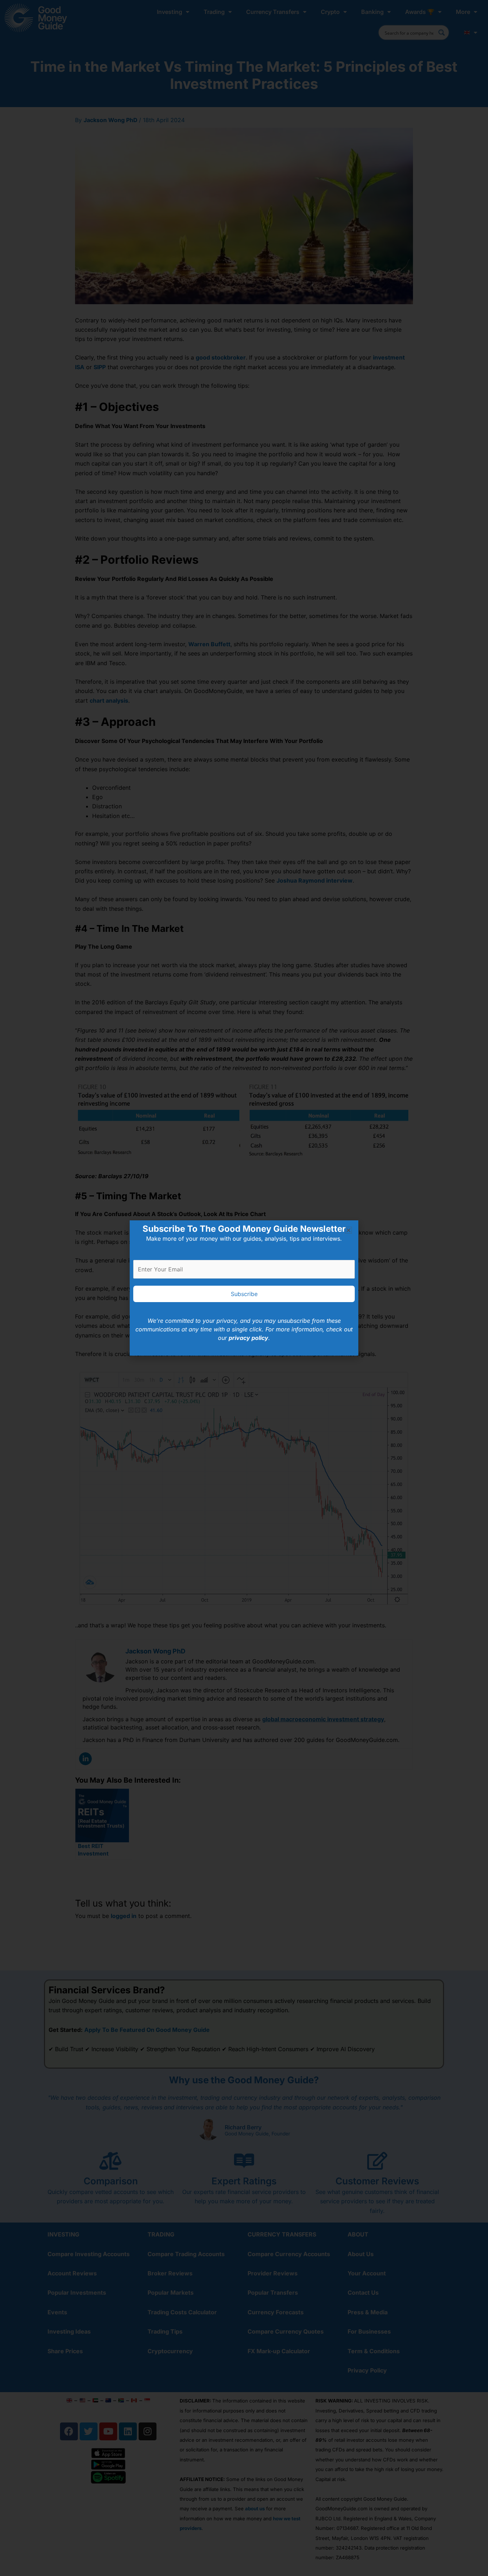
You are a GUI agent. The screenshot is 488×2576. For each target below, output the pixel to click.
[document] (244, 1288)
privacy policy (248, 1338)
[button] (348, 1230)
